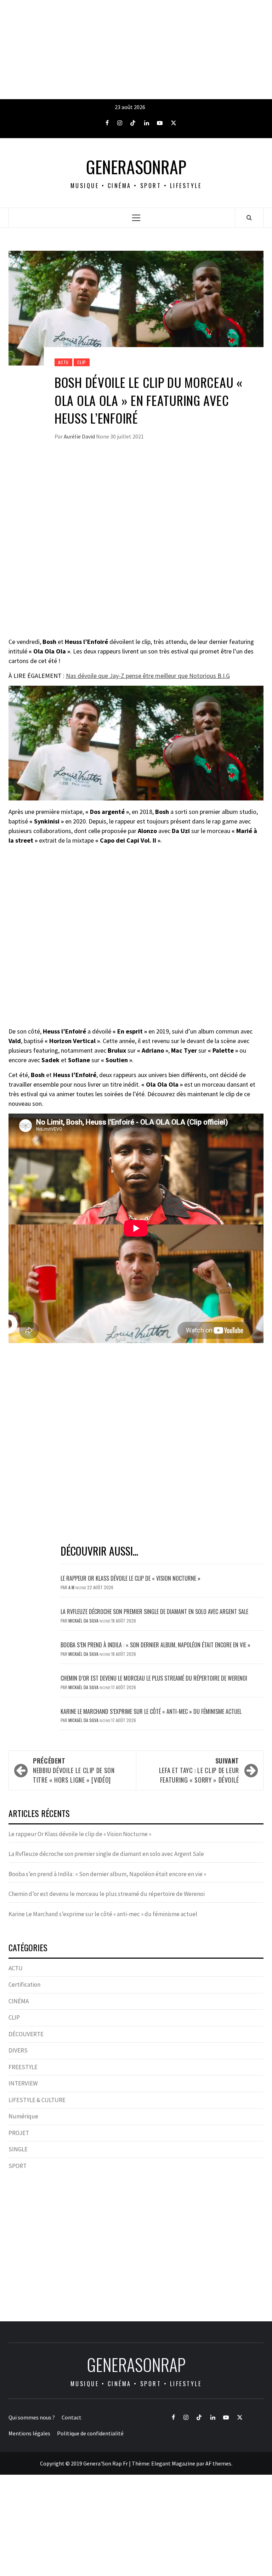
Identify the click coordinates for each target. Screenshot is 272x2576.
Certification (24, 1985)
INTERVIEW (23, 2083)
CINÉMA (19, 2001)
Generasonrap (136, 167)
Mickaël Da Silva (84, 1621)
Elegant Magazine (173, 2463)
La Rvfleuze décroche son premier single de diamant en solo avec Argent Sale (154, 1612)
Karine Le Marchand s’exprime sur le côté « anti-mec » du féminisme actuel (151, 1711)
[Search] (249, 217)
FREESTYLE (23, 2067)
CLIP (82, 362)
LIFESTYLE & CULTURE (37, 2100)
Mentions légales (29, 2433)
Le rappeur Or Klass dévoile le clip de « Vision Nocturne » (131, 1578)
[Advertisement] (136, 50)
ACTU (63, 362)
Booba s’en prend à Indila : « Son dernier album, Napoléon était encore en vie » (155, 1645)
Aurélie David (80, 436)
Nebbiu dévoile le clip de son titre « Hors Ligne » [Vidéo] (74, 1770)
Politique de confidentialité (90, 2433)
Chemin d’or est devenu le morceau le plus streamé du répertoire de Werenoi (154, 1678)
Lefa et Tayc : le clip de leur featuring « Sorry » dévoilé (199, 1770)
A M (72, 1587)
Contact (72, 2417)
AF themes (218, 2463)
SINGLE (18, 2149)
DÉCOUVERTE (26, 2034)
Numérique (23, 2116)
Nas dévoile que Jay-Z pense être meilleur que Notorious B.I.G (148, 676)
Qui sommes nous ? (32, 2417)
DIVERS (18, 2050)
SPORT (18, 2166)
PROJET (19, 2133)
